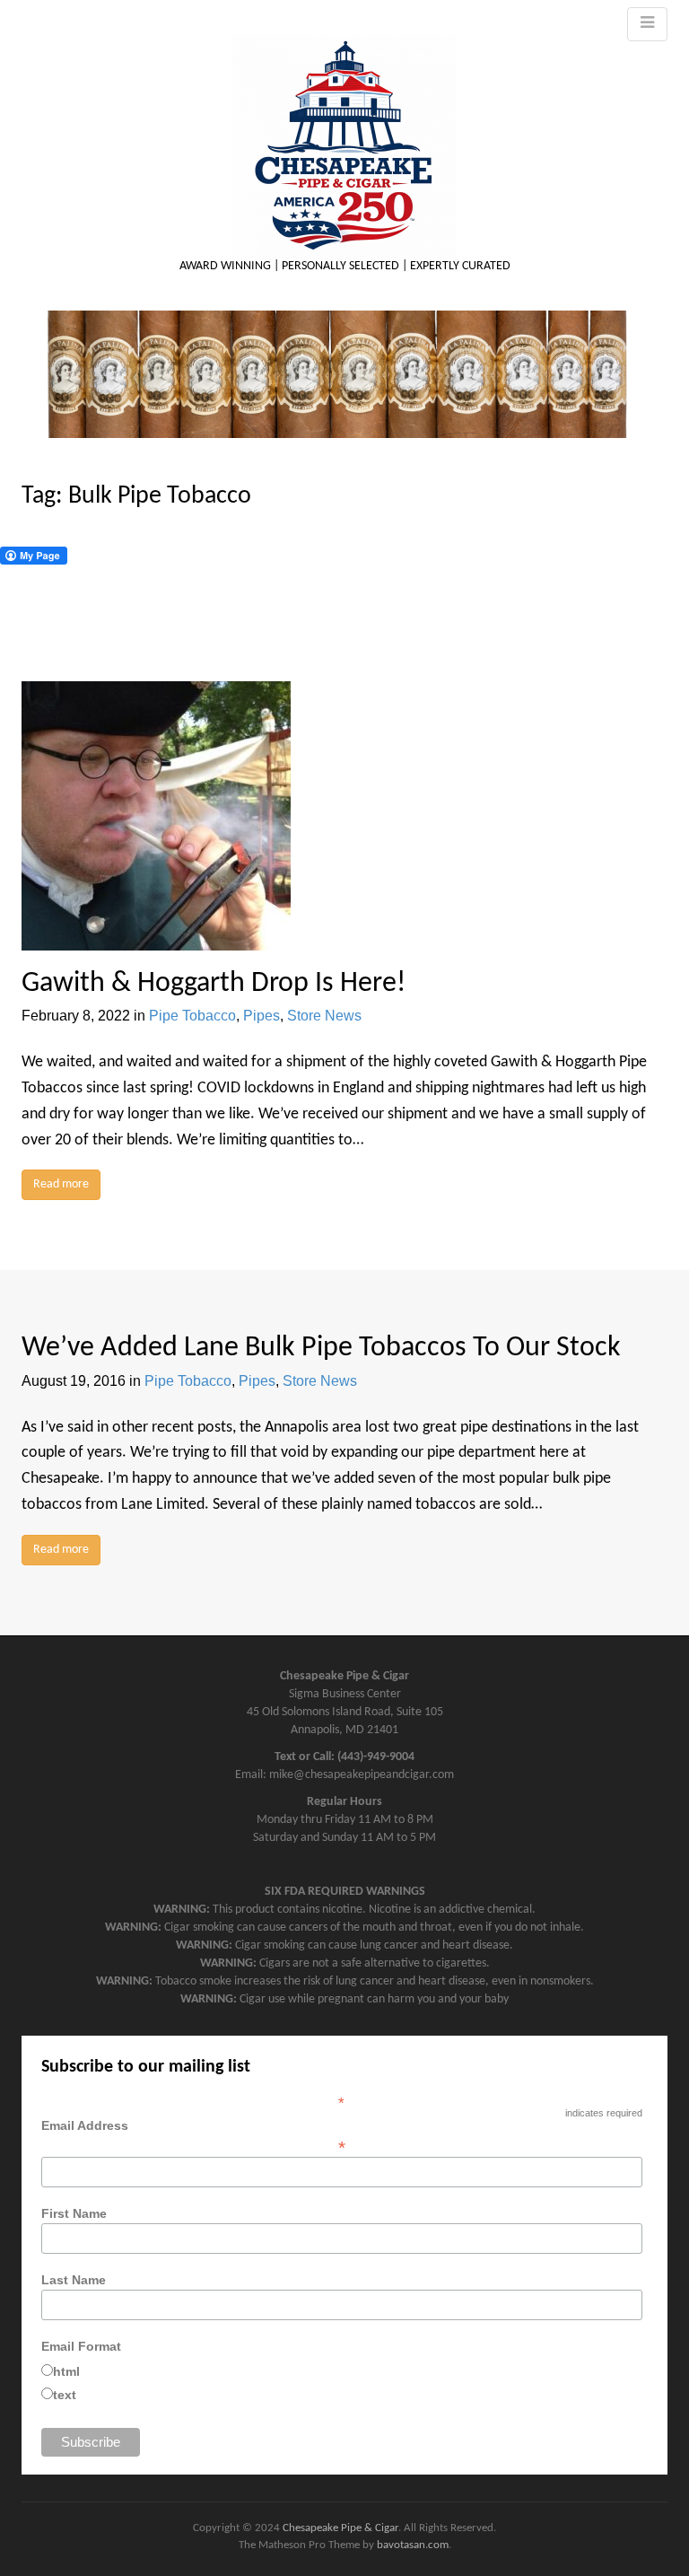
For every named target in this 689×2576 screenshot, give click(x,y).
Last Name (74, 2280)
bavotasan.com (413, 2545)
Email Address (193, 2136)
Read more (61, 1184)
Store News (324, 1016)
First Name (74, 2213)
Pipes (262, 1016)
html (66, 2371)
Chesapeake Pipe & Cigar (340, 2528)
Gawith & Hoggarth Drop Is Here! (214, 984)
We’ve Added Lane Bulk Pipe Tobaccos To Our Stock (321, 1348)
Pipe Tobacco (192, 1016)
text (65, 2395)
